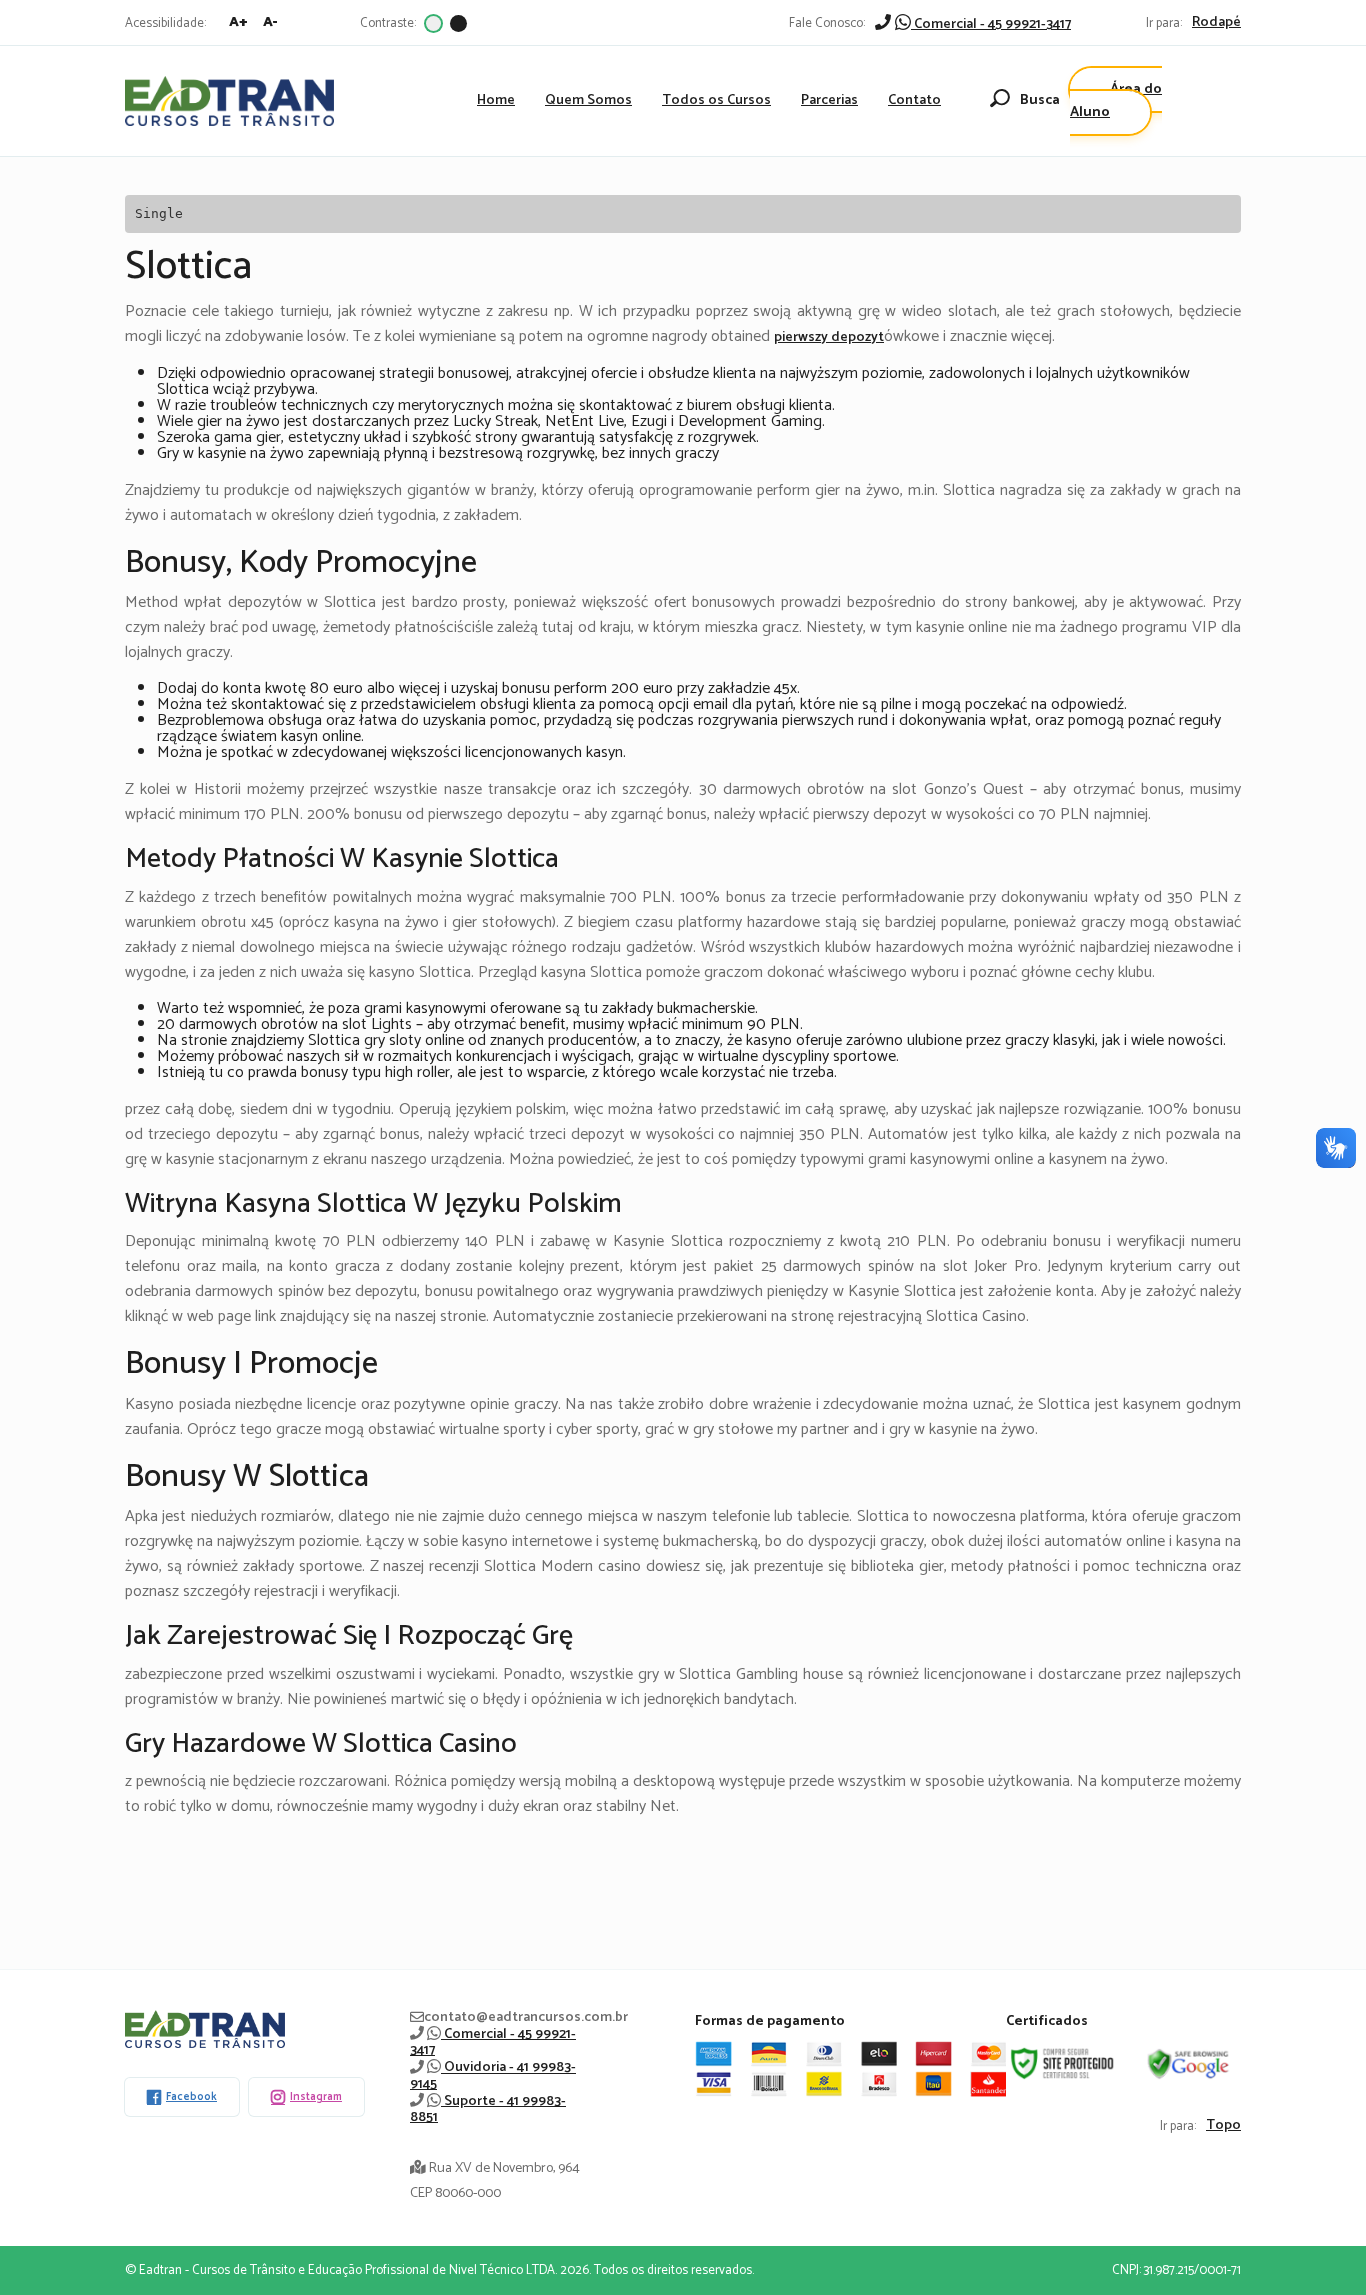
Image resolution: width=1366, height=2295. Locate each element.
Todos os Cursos (716, 100)
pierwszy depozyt (829, 337)
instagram (316, 2097)
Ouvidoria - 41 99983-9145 (493, 2076)
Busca (1040, 100)
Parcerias (829, 100)
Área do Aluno (1116, 101)
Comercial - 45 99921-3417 (991, 24)
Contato (914, 100)
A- (270, 22)
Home (496, 100)
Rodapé (1216, 23)
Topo (1223, 2126)
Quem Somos (588, 100)
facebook (191, 2097)
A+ (238, 22)
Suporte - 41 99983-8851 (488, 2109)
